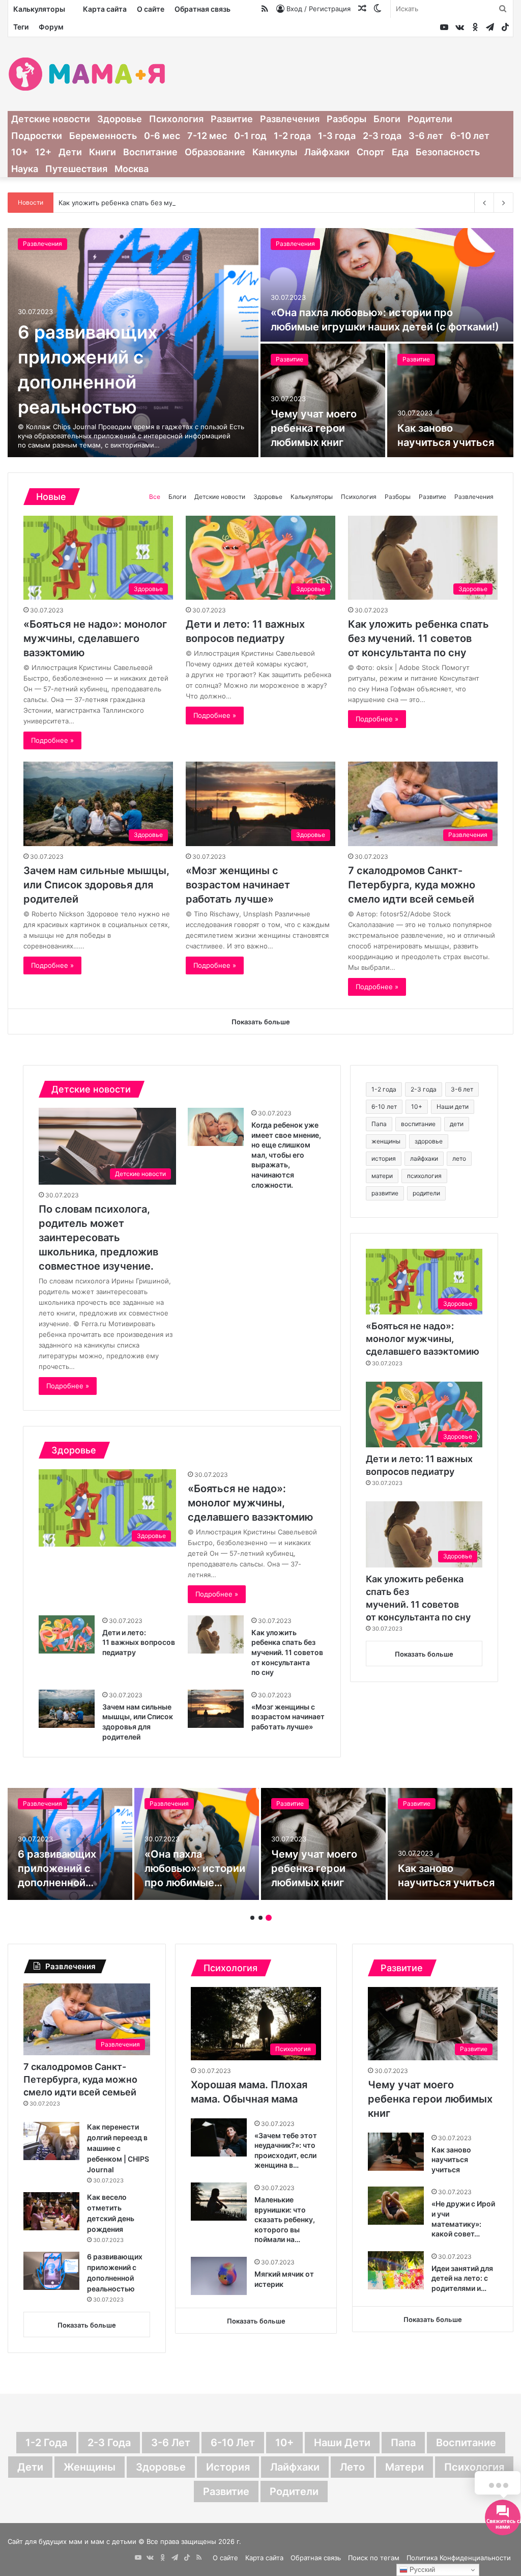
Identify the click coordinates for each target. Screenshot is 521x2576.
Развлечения (290, 119)
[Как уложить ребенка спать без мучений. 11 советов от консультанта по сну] (216, 1634)
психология (424, 1176)
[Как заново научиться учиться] (396, 2152)
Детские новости (51, 119)
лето (459, 1158)
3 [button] (269, 1918)
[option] (260, 343)
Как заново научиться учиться (451, 2160)
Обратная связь (202, 9)
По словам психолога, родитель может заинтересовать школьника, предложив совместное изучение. (98, 1238)
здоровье (429, 1141)
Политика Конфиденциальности (459, 2558)
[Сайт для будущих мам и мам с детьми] (87, 74)
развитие (385, 1193)
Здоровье (120, 119)
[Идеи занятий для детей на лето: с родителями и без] (396, 2270)
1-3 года (337, 136)
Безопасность (448, 152)
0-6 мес (162, 136)
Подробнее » (52, 740)
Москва (132, 169)
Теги (21, 27)
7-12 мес (207, 136)
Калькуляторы (39, 9)
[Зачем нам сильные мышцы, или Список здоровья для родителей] (67, 1709)
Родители (430, 119)
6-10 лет (470, 136)
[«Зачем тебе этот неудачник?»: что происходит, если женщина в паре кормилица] (219, 2137)
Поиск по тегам (374, 2558)
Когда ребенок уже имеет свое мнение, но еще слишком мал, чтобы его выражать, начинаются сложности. (286, 1155)
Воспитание (150, 152)
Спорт (371, 152)
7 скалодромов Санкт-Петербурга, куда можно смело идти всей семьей (412, 885)
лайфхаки (424, 1158)
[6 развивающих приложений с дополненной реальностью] (51, 2271)
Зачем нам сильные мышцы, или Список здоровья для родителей (96, 885)
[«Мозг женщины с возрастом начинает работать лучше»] (216, 1709)
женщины (386, 1141)
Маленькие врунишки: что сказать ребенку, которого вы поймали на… (285, 2219)
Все (155, 497)
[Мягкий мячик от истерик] (219, 2276)
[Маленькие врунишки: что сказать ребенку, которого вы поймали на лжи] (219, 2202)
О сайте (151, 9)
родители (426, 1193)
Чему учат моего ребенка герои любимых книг (430, 2099)
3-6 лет (426, 136)
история (384, 1158)
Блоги (387, 119)
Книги (103, 152)
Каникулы (275, 152)
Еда (400, 152)
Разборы (346, 119)
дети (457, 1124)
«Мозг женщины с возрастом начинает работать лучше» (238, 885)
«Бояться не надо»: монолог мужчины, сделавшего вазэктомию (128, 373)
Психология (176, 119)
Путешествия (76, 169)
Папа (379, 1124)
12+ (43, 152)
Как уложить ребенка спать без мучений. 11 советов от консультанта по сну (184, 203)
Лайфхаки (327, 152)
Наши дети (453, 1107)
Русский (421, 2570)
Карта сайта (105, 9)
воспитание (418, 1124)
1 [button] (252, 1918)
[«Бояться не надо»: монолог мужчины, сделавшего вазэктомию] (70, 1844)
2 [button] (260, 1918)
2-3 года (382, 136)
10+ (20, 152)
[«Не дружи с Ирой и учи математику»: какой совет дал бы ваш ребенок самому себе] (396, 2206)
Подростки (37, 136)
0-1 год (250, 136)
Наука (25, 169)
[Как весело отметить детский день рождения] (51, 2211)
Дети (70, 152)
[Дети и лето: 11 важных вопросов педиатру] (387, 285)
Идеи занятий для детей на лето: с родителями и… (462, 2278)
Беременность (103, 136)
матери (382, 1176)
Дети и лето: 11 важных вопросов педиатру (381, 327)
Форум (51, 27)
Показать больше (424, 1654)
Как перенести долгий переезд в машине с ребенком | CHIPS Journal (118, 2148)
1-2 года (292, 136)
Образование (215, 152)
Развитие (232, 119)
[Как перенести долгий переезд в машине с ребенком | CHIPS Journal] (51, 2141)
